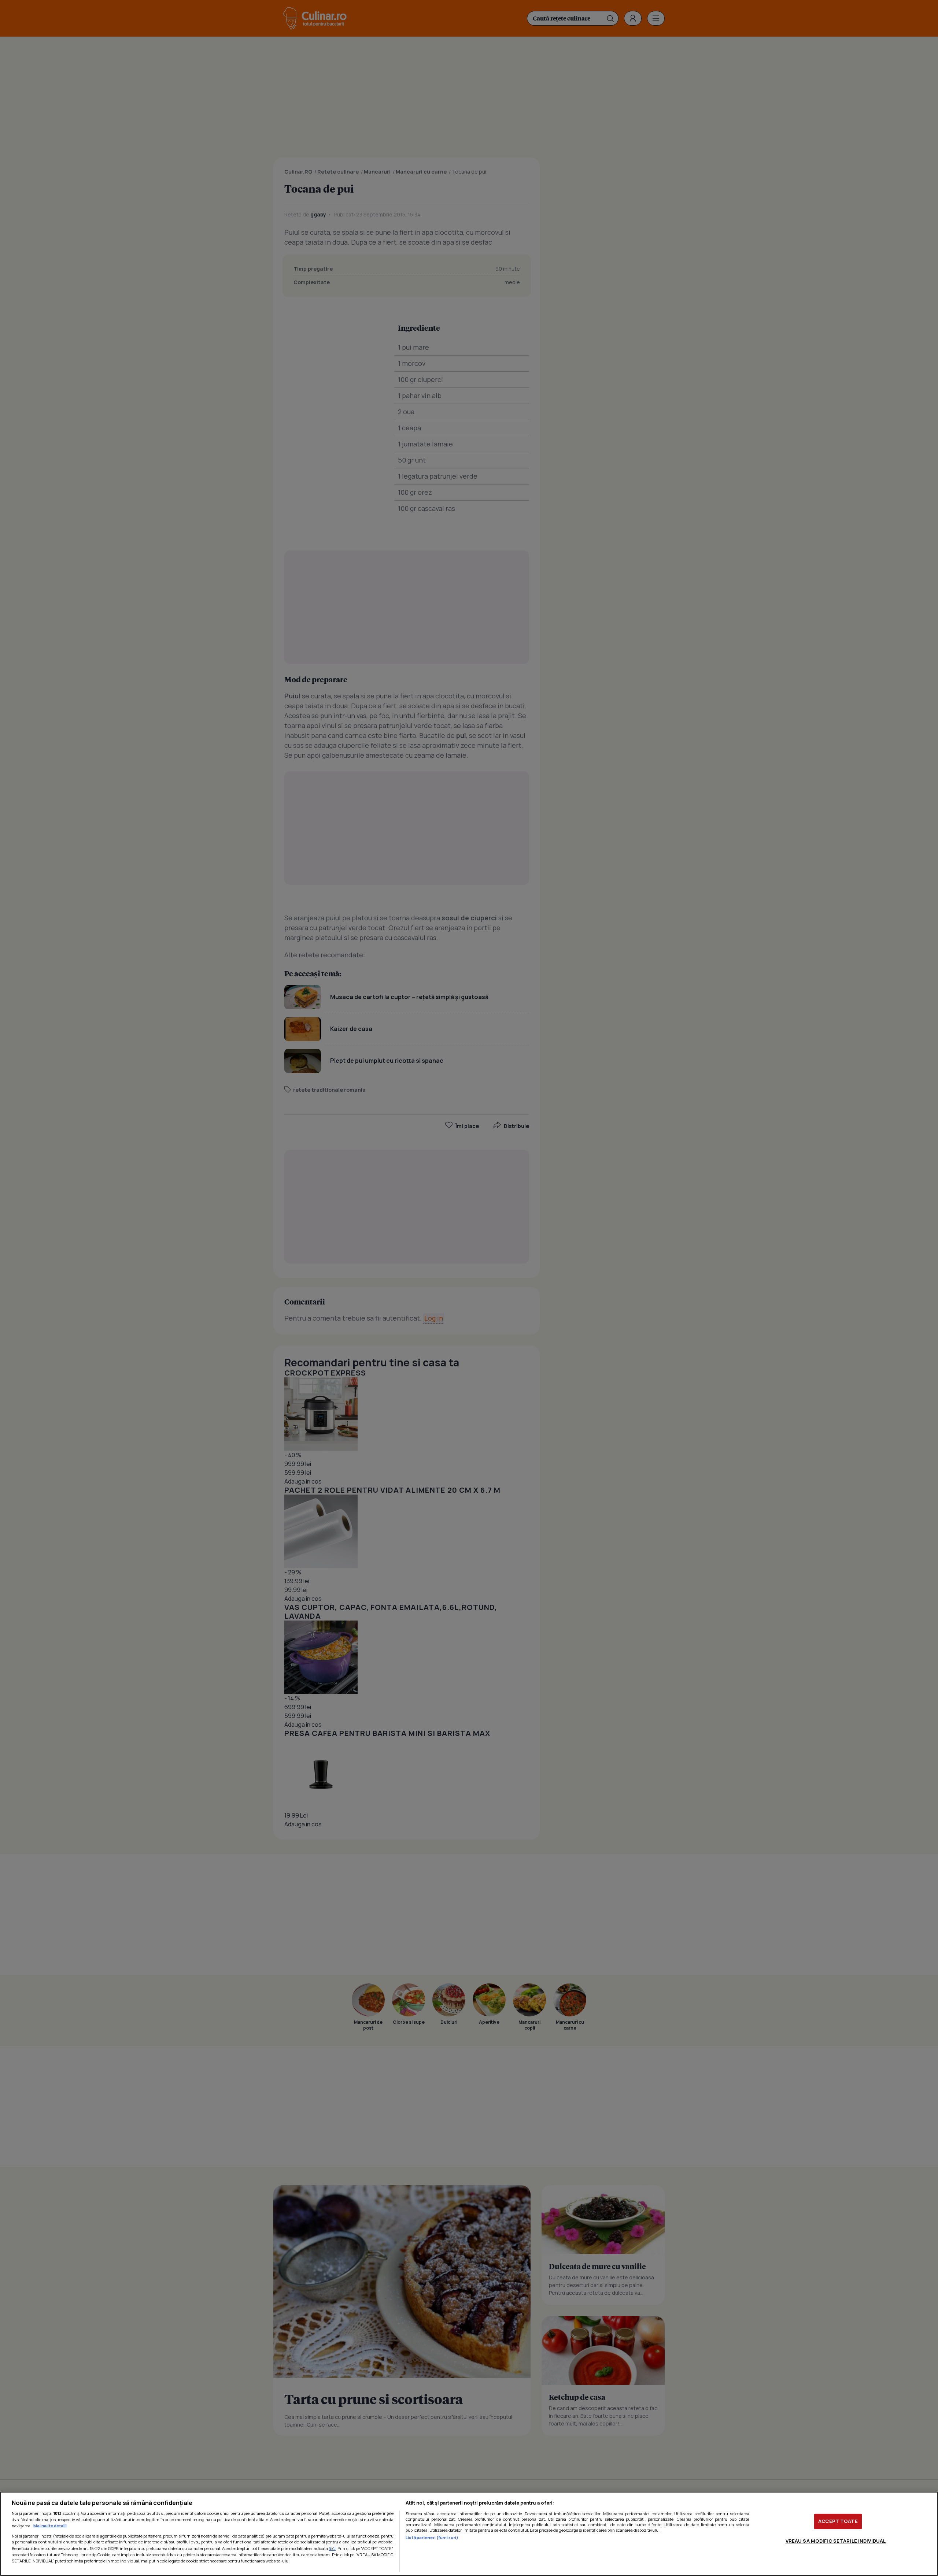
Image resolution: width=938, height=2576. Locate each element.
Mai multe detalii (50, 2526)
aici (332, 2548)
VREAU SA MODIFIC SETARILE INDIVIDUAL (836, 2541)
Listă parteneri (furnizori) (432, 2537)
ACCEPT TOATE (838, 2521)
